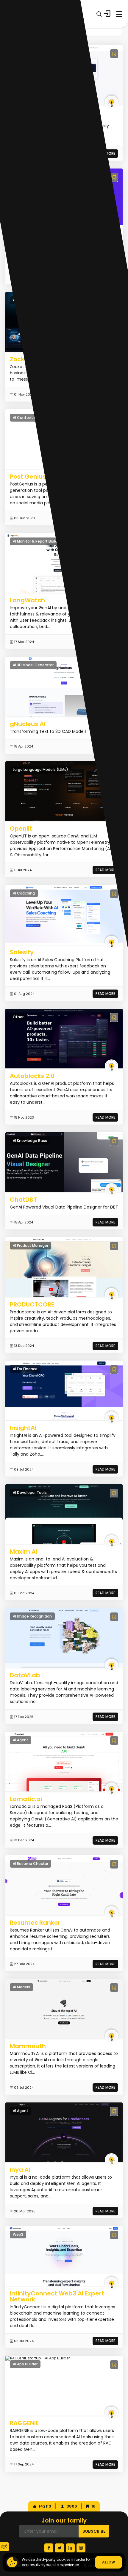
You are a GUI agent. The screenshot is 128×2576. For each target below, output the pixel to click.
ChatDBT (23, 1200)
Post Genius (28, 477)
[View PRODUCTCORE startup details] (64, 1267)
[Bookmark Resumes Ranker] (114, 1864)
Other (18, 1017)
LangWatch (27, 600)
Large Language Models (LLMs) (40, 769)
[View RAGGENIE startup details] (38, 2358)
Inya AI (20, 2170)
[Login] (107, 14)
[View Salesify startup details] (64, 915)
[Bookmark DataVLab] (114, 1617)
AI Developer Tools (30, 1493)
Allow (109, 2562)
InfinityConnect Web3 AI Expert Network (57, 2296)
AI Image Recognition (32, 1616)
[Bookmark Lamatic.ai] (114, 1740)
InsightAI (23, 1428)
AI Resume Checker (31, 1864)
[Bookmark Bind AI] (114, 54)
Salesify (22, 952)
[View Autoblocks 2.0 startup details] (64, 1038)
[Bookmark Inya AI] (114, 2111)
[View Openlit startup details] (64, 791)
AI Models (21, 1987)
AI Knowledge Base (30, 1141)
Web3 (18, 2234)
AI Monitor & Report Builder (37, 541)
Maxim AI (24, 1552)
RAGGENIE (24, 2423)
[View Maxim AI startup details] (64, 1514)
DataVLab (25, 1675)
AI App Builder (25, 2364)
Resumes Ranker (35, 1923)
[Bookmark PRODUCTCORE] (114, 1246)
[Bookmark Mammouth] (114, 1988)
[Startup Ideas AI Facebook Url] (49, 2548)
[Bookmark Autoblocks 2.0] (114, 1017)
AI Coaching (24, 893)
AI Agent (21, 1740)
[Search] (99, 14)
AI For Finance (25, 1369)
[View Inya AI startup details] (64, 2132)
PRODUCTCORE (32, 1304)
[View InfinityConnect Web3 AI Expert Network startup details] (64, 2256)
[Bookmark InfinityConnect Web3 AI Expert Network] (114, 2235)
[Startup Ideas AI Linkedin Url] (70, 2548)
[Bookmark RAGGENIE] (114, 2365)
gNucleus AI (28, 724)
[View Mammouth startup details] (64, 2009)
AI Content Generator (33, 418)
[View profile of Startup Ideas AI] (111, 102)
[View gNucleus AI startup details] (64, 686)
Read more (105, 870)
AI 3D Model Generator (33, 665)
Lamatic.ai (26, 1799)
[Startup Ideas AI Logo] (124, 2539)
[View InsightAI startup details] (64, 1390)
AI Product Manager (31, 1245)
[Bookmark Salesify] (114, 894)
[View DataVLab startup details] (64, 1638)
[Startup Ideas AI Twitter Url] (60, 2548)
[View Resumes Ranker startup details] (64, 1885)
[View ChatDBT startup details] (64, 1162)
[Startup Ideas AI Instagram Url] (81, 2548)
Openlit (21, 828)
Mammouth (28, 2046)
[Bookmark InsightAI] (114, 1369)
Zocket (20, 359)
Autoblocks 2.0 (32, 1076)
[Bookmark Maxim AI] (114, 1493)
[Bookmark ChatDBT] (114, 1141)
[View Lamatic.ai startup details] (64, 1761)
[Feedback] (4, 2547)
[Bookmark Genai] (114, 177)
